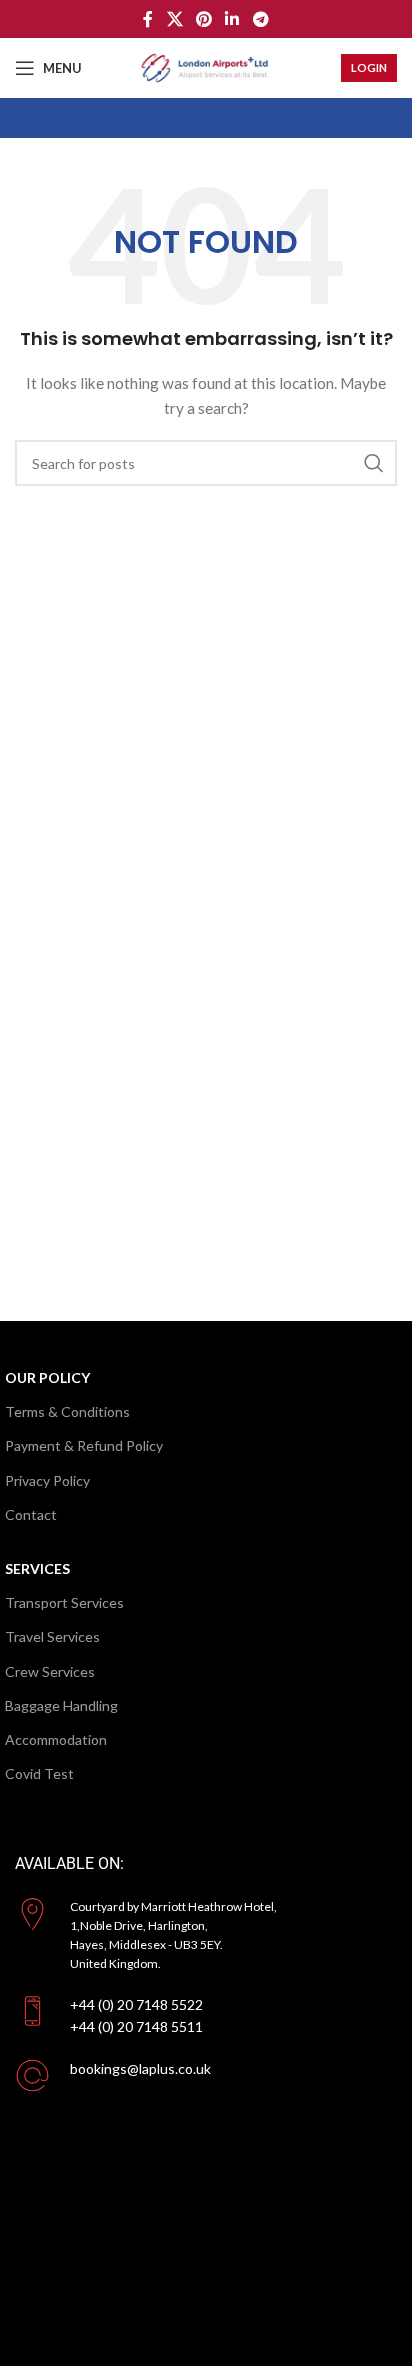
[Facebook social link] (148, 19)
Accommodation (56, 1739)
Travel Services (52, 1636)
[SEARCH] (374, 463)
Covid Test (39, 1773)
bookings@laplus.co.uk (140, 2068)
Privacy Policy (47, 1480)
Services (37, 1568)
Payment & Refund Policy (84, 1445)
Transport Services (64, 1602)
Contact (31, 1514)
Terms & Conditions (67, 1411)
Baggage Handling (61, 1705)
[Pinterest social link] (203, 19)
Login (369, 67)
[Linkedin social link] (232, 19)
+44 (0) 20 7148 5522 (136, 2004)
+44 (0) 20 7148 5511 (136, 2026)
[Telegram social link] (260, 19)
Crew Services (50, 1671)
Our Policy (47, 1377)
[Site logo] (206, 66)
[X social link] (174, 19)
